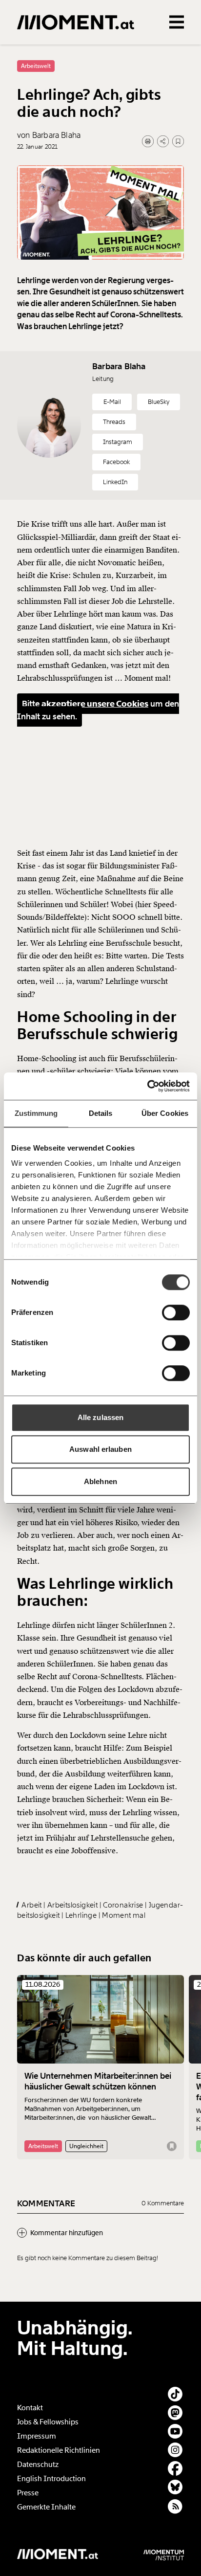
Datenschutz (38, 2465)
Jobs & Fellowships (48, 2422)
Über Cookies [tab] (165, 1113)
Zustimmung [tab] (36, 1113)
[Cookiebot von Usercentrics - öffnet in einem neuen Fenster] (147, 1086)
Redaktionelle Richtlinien (59, 2450)
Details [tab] (101, 1113)
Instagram (118, 442)
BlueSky (159, 402)
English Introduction (51, 2479)
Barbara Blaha (119, 366)
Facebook (116, 462)
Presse (28, 2493)
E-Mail (112, 402)
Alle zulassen (100, 1417)
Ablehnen (100, 1481)
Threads (114, 422)
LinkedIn (115, 482)
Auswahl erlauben (100, 1449)
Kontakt (30, 2408)
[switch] (176, 1312)
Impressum (37, 2436)
